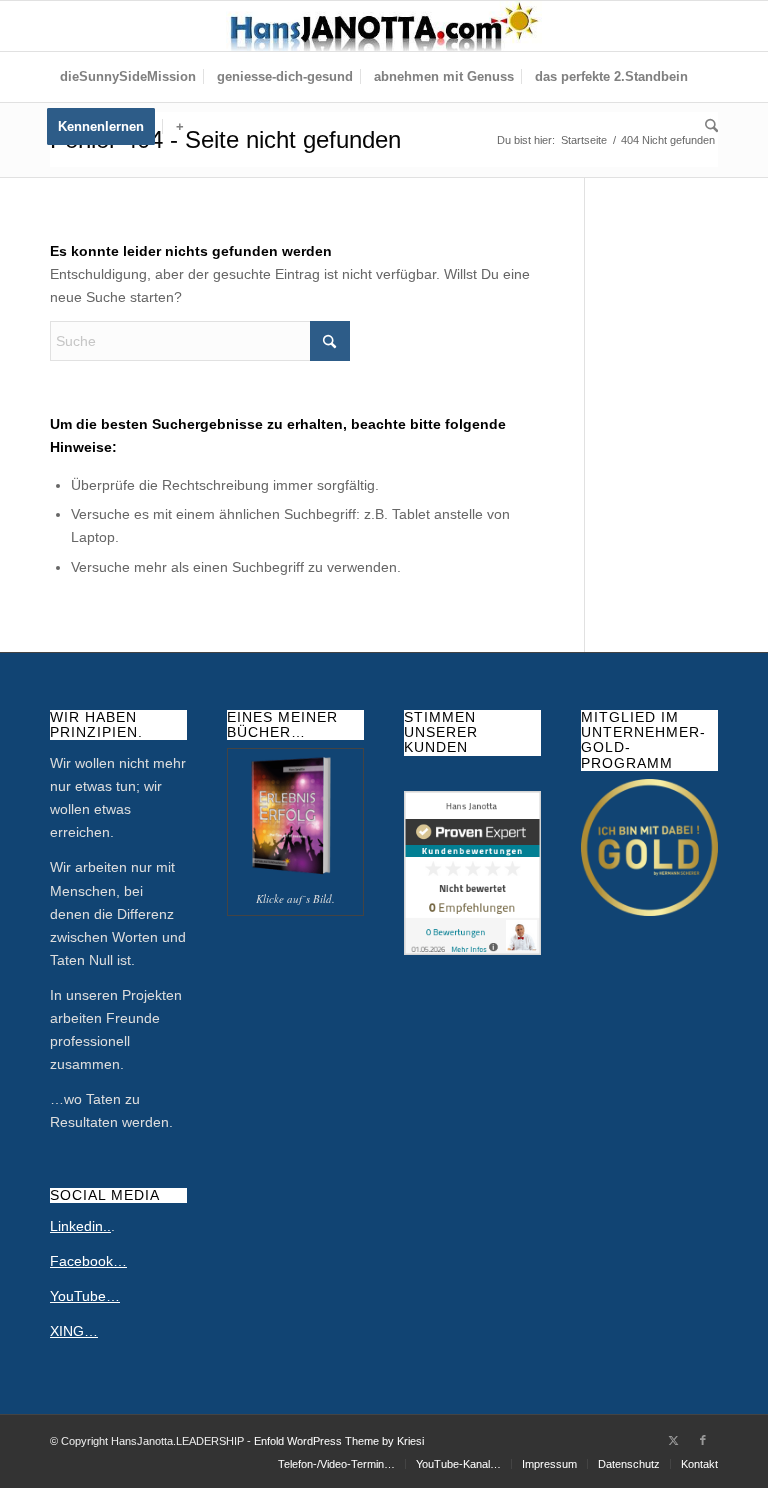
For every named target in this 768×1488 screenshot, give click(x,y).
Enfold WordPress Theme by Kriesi (339, 1441)
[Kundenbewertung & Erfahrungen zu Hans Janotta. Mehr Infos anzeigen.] (472, 950)
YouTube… (85, 1296)
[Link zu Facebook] (703, 1440)
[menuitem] (128, 77)
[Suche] (706, 127)
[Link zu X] (673, 1440)
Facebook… (88, 1261)
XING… (74, 1331)
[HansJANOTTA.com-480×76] (384, 26)
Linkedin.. (80, 1226)
